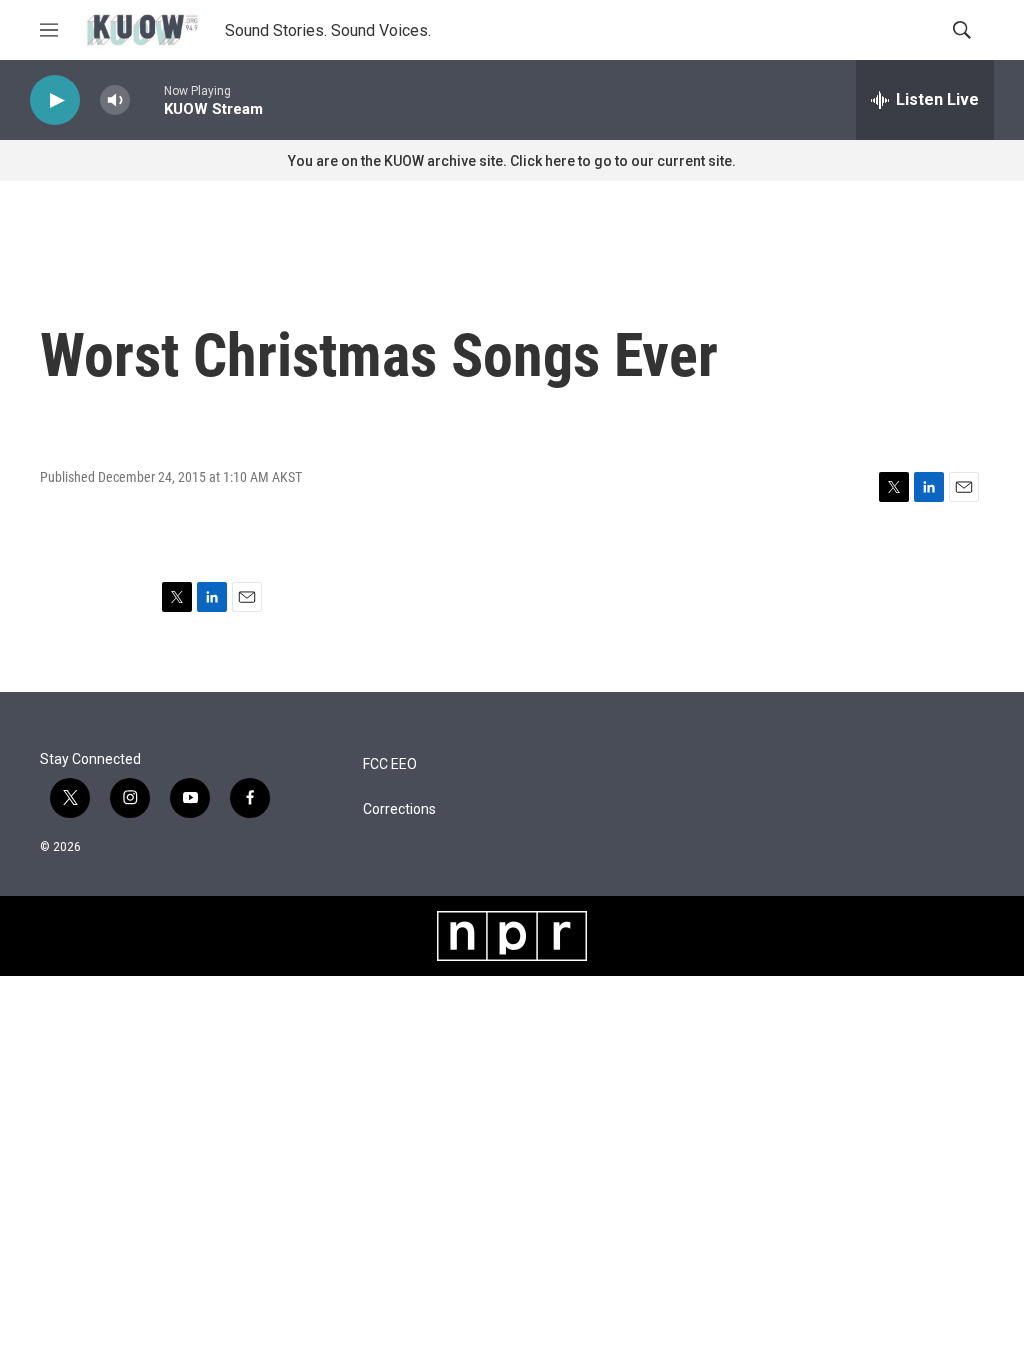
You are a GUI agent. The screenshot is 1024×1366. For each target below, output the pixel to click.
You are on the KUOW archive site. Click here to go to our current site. (512, 161)
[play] (55, 100)
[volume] (115, 100)
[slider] (147, 99)
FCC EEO (390, 764)
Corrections (399, 809)
